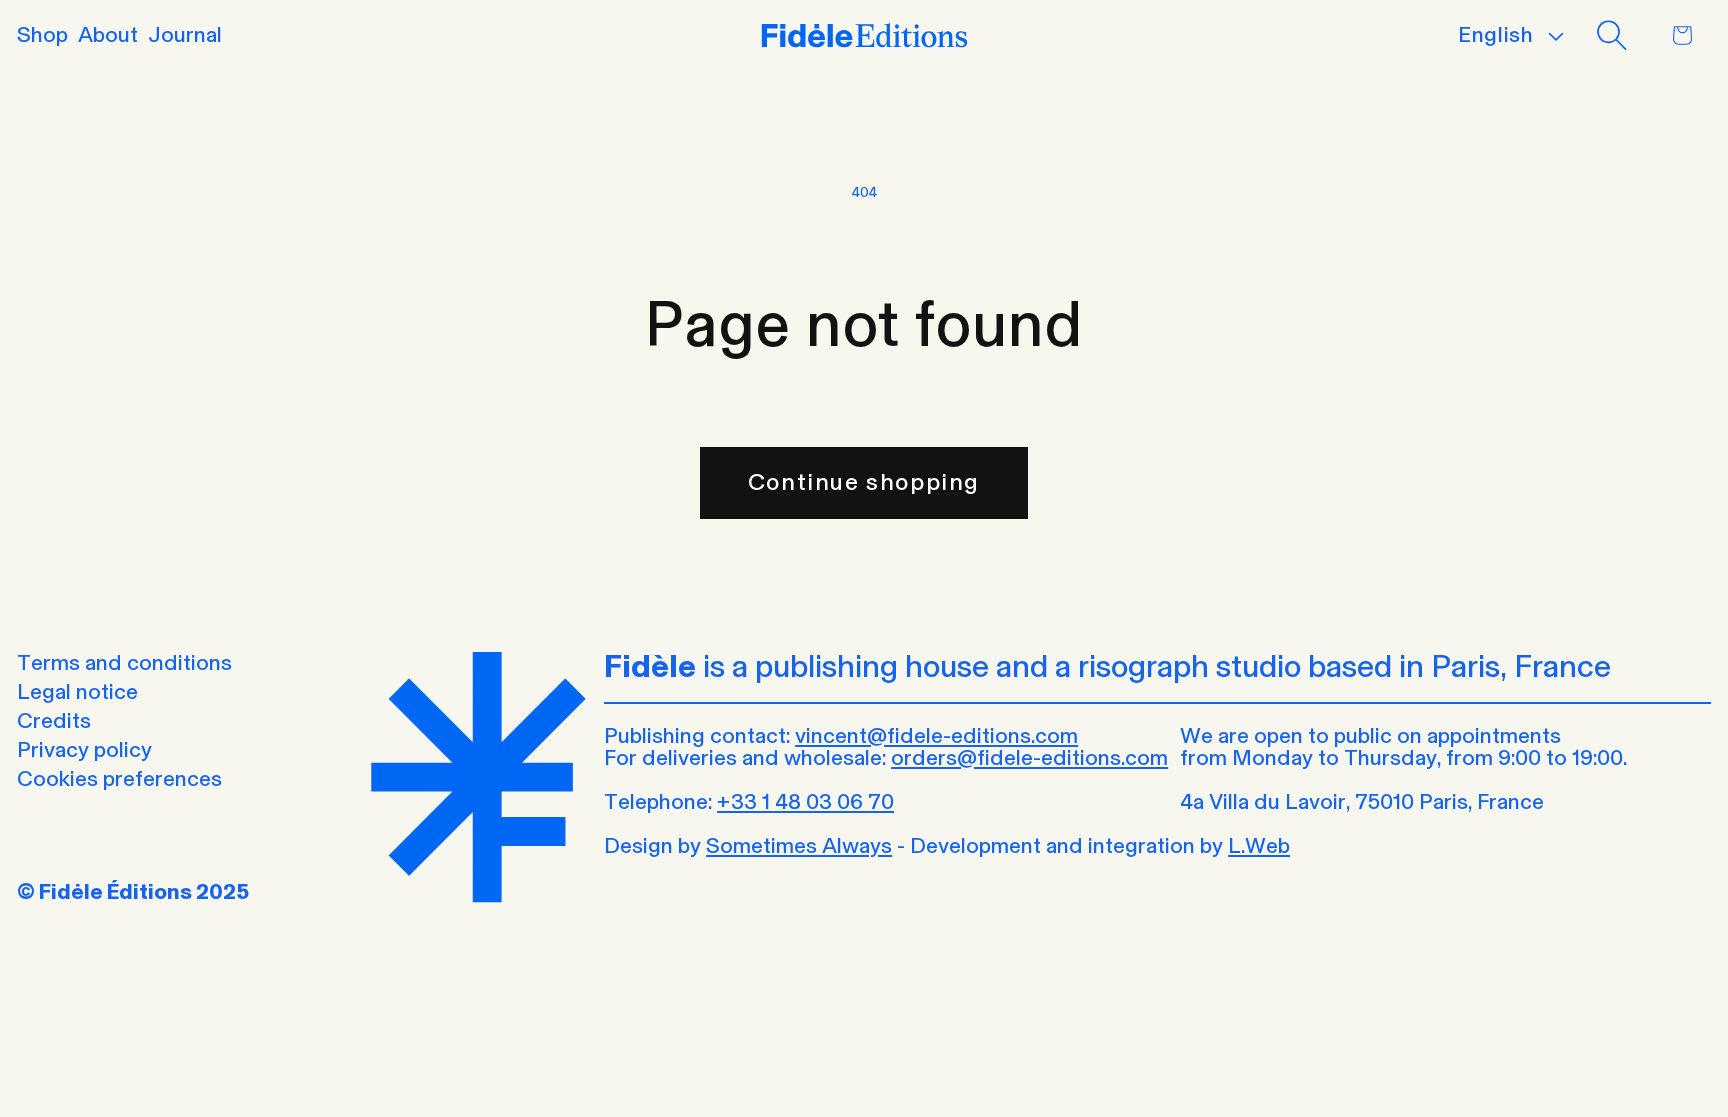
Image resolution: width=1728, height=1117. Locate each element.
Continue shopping (864, 481)
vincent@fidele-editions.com (936, 735)
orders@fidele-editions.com (1029, 757)
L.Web (1259, 845)
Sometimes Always (799, 845)
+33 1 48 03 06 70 (805, 801)
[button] (1611, 35)
